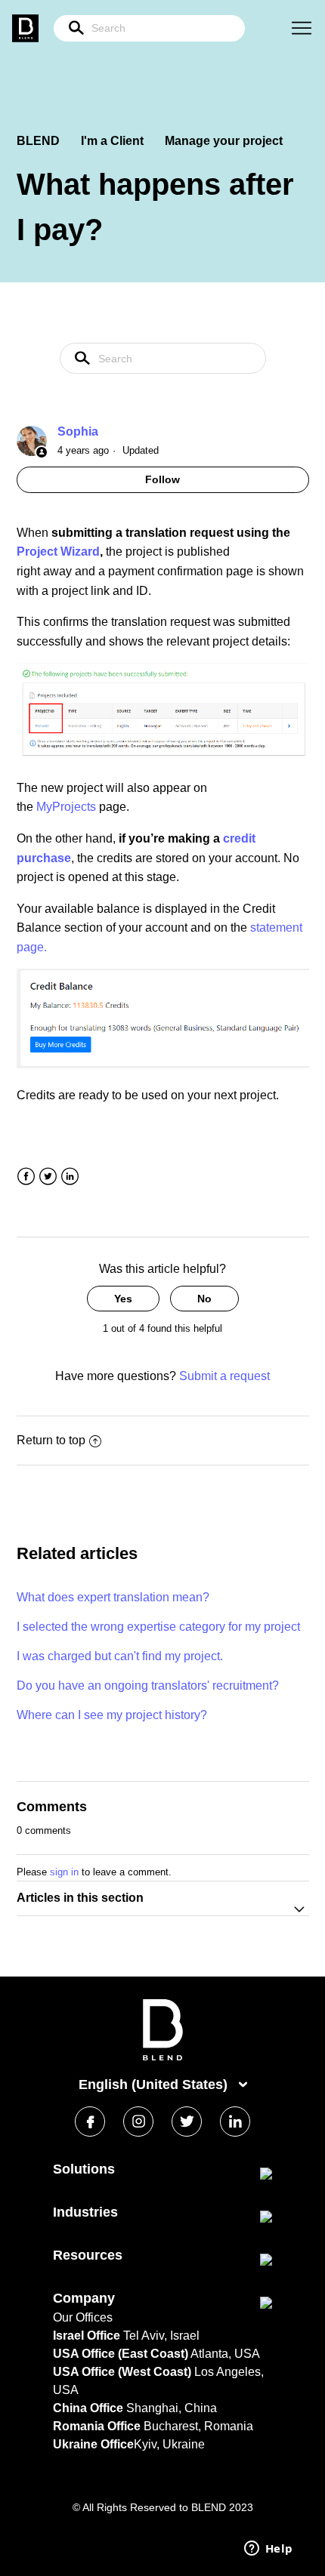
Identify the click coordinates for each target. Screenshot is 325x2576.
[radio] (123, 1299)
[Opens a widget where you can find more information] (268, 2550)
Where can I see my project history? (112, 1715)
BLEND (38, 141)
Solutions (84, 2169)
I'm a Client (112, 141)
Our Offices (83, 2317)
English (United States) (155, 2085)
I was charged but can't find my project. (120, 1656)
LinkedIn (70, 1177)
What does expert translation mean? (113, 1597)
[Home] (163, 2057)
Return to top (51, 1440)
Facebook (26, 1177)
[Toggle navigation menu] (302, 29)
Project (39, 552)
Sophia (78, 431)
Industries (85, 2212)
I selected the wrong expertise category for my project (158, 1627)
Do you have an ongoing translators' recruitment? (148, 1685)
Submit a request (224, 1376)
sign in (64, 1872)
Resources (88, 2255)
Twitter (48, 1177)
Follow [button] (162, 479)
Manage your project (224, 141)
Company (84, 2298)
